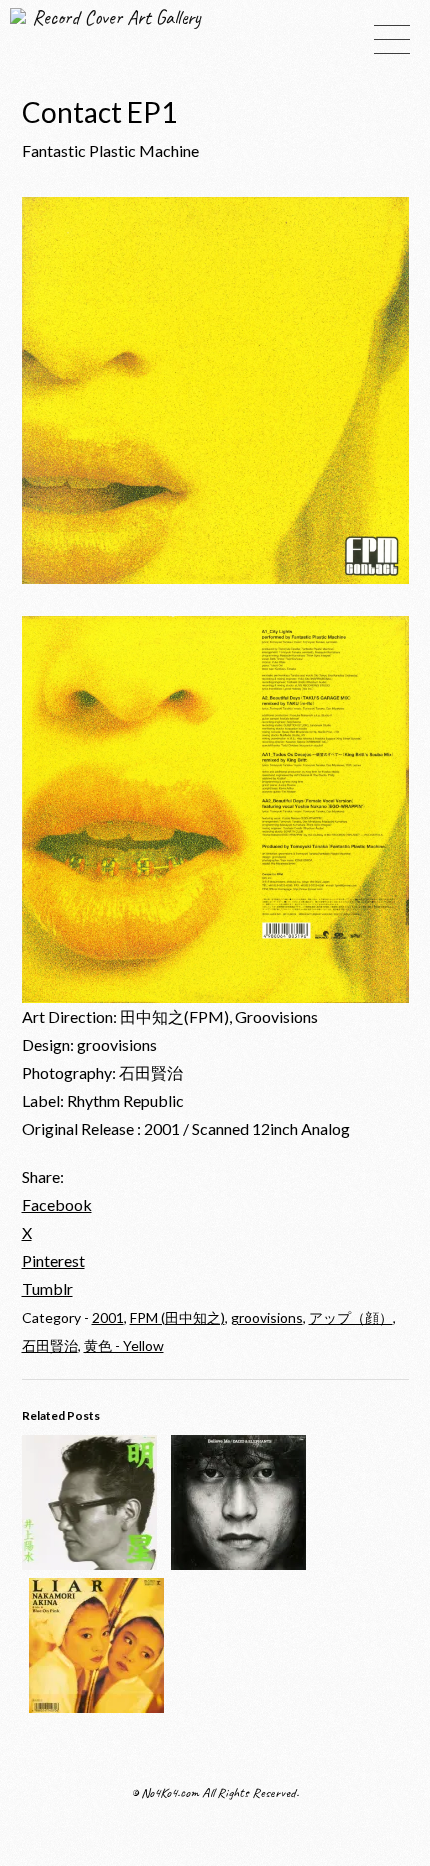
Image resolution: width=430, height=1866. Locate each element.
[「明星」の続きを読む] (89, 1563)
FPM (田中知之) (177, 1317)
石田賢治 (50, 1345)
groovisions (267, 1317)
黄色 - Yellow (124, 1345)
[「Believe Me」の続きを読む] (238, 1563)
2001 (108, 1317)
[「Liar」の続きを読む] (96, 1706)
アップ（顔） (351, 1317)
